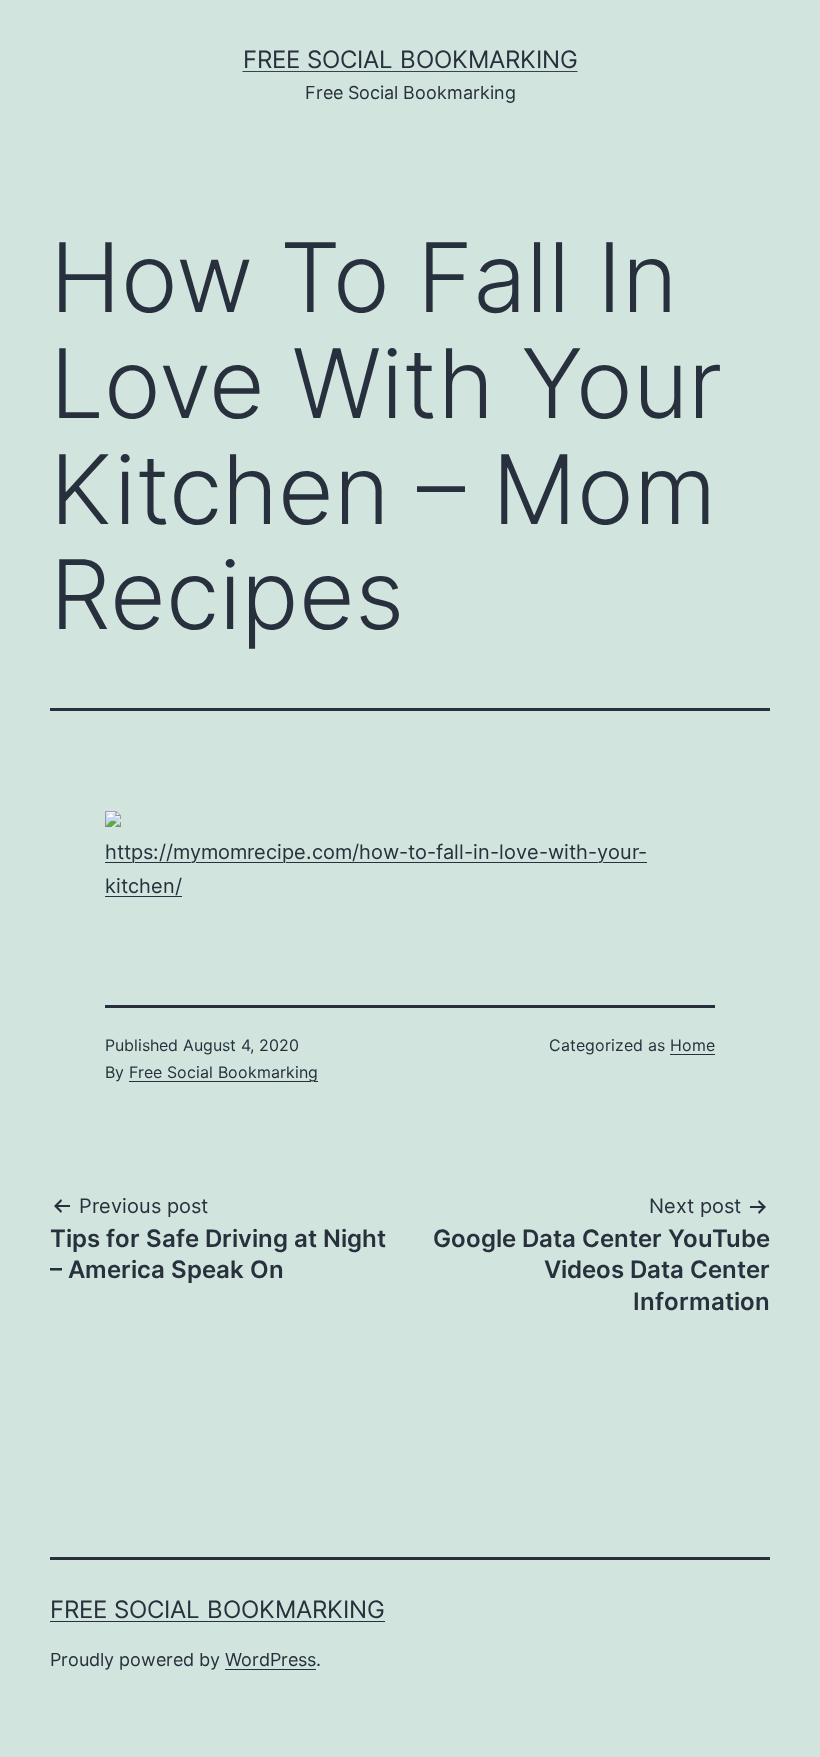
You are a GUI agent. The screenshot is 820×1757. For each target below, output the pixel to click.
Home (692, 1045)
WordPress (270, 1659)
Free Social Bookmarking (410, 59)
